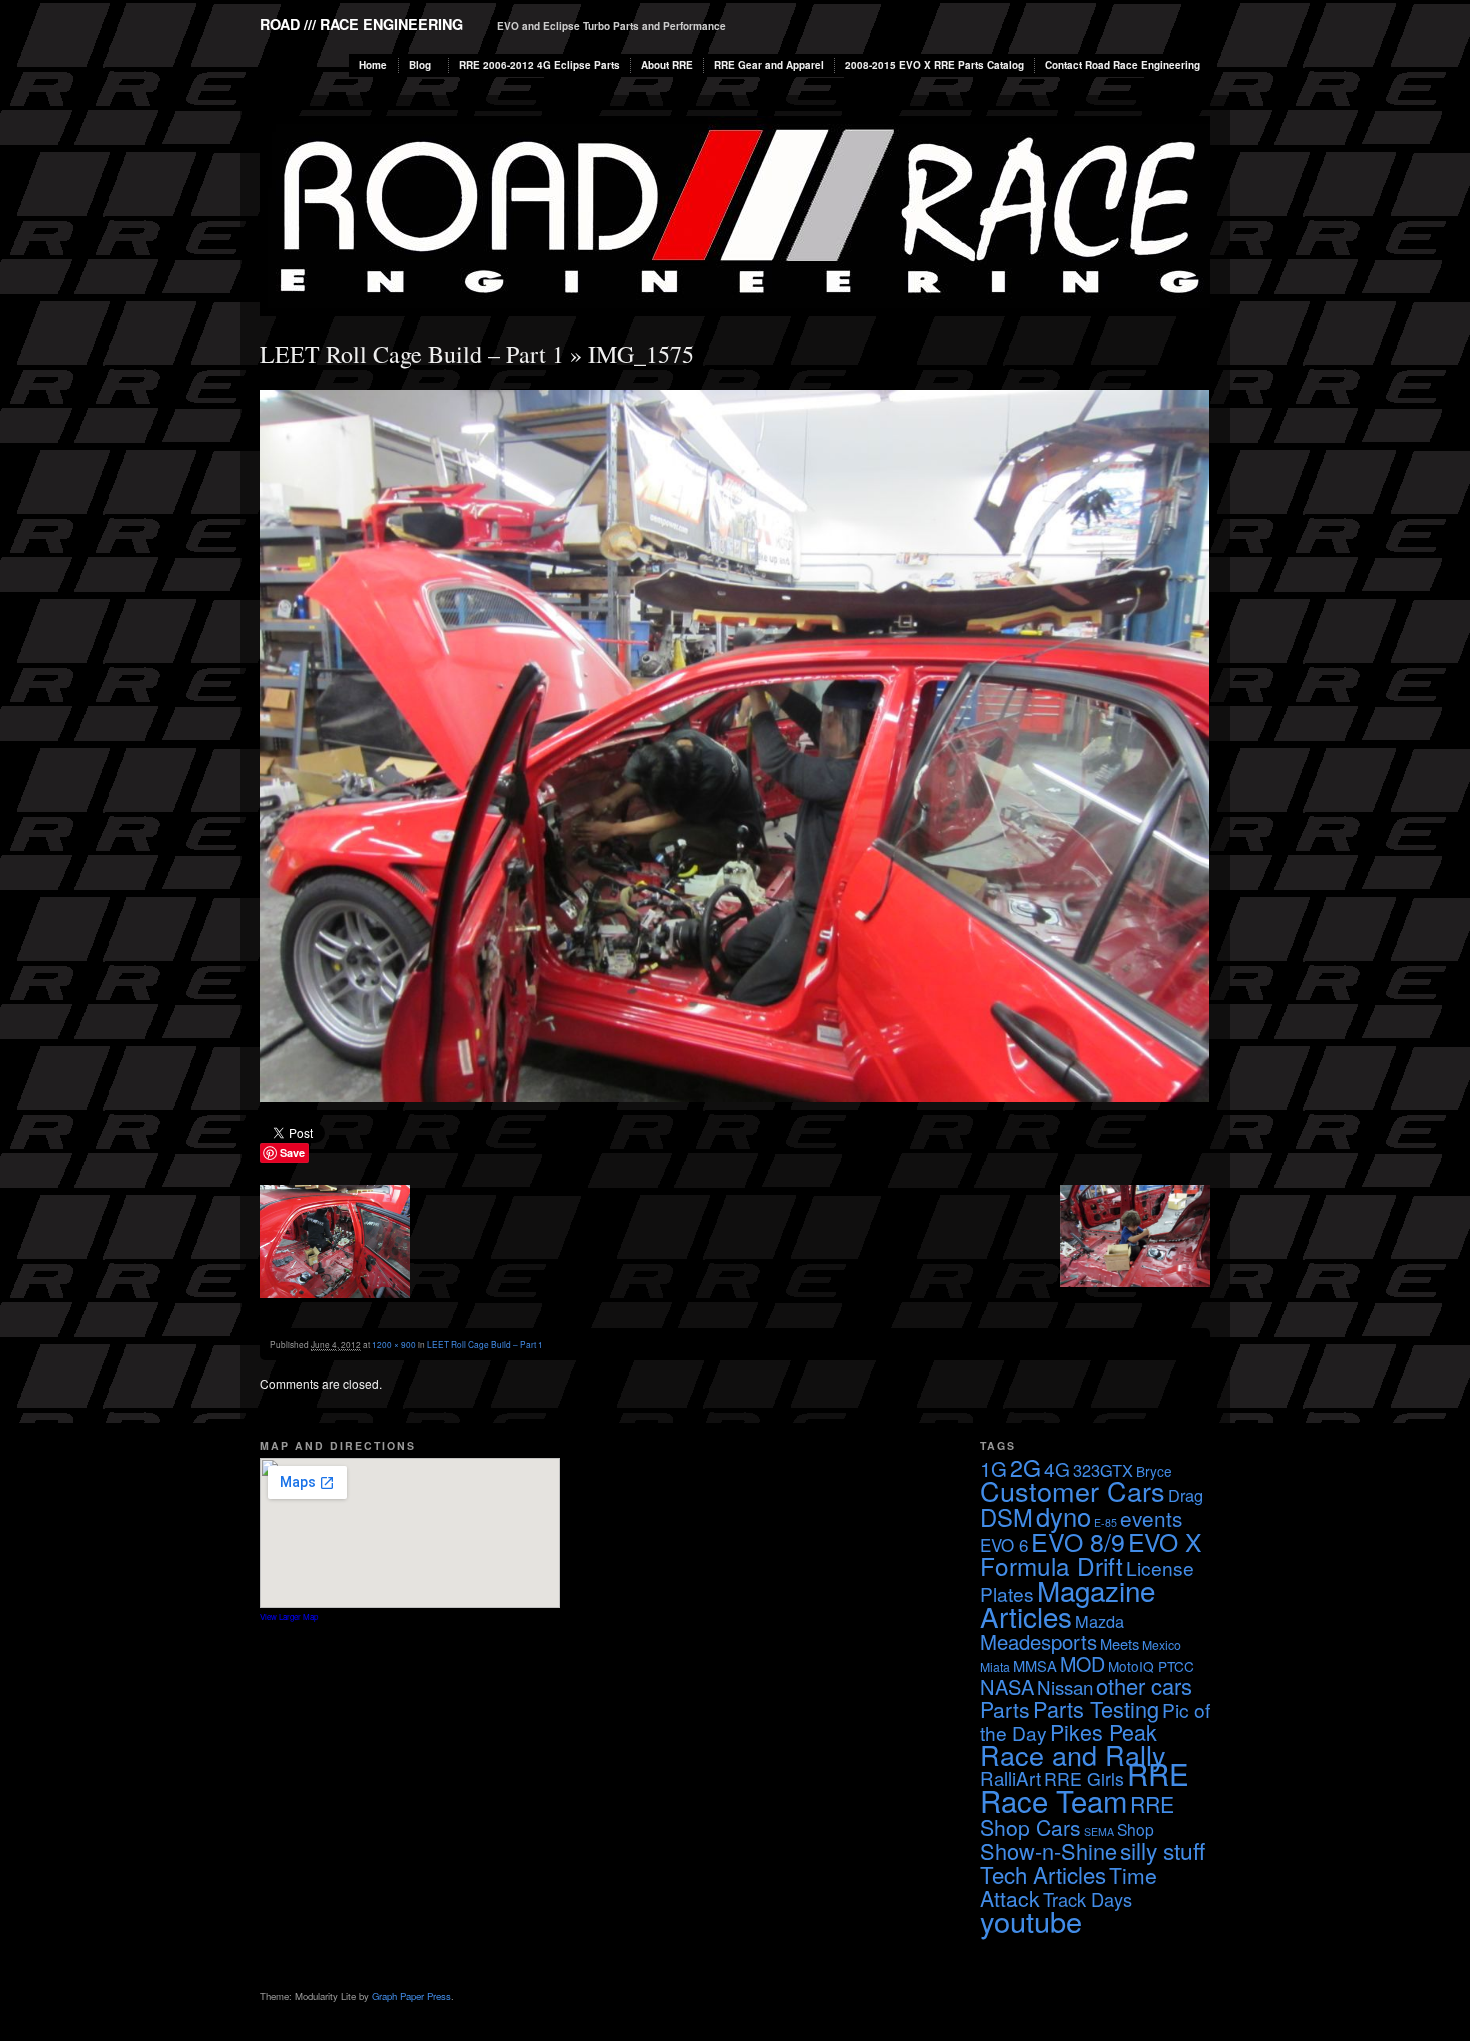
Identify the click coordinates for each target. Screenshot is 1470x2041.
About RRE (667, 65)
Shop (1135, 1829)
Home (373, 65)
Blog (420, 65)
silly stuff (1162, 1850)
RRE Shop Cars (1077, 1815)
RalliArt (1010, 1777)
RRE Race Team (1084, 1786)
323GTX (1103, 1470)
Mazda (1099, 1621)
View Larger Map (289, 1616)
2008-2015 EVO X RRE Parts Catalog (934, 65)
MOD (1082, 1663)
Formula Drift (1051, 1565)
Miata (995, 1666)
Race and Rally (1073, 1754)
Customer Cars (1072, 1490)
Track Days (1087, 1899)
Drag (1185, 1495)
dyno (1063, 1516)
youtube (1031, 1920)
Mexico (1161, 1644)
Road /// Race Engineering (361, 24)
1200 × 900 (394, 1344)
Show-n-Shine (1048, 1850)
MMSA (1035, 1665)
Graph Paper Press (411, 1996)
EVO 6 (1004, 1544)
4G (1057, 1468)
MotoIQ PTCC (1151, 1666)
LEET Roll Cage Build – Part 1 (412, 354)
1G (993, 1468)
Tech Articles (1043, 1874)
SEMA (1099, 1831)
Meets (1119, 1643)
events (1151, 1518)
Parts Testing (1096, 1708)
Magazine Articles (1067, 1603)
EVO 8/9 (1078, 1541)
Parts (1005, 1709)
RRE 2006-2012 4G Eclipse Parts (539, 65)
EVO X (1164, 1541)
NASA (1007, 1686)
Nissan (1065, 1686)
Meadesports (1038, 1641)
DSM (1006, 1517)
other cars (1144, 1685)
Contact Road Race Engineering (1122, 65)
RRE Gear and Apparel (769, 65)
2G (1025, 1467)
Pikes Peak (1103, 1731)
